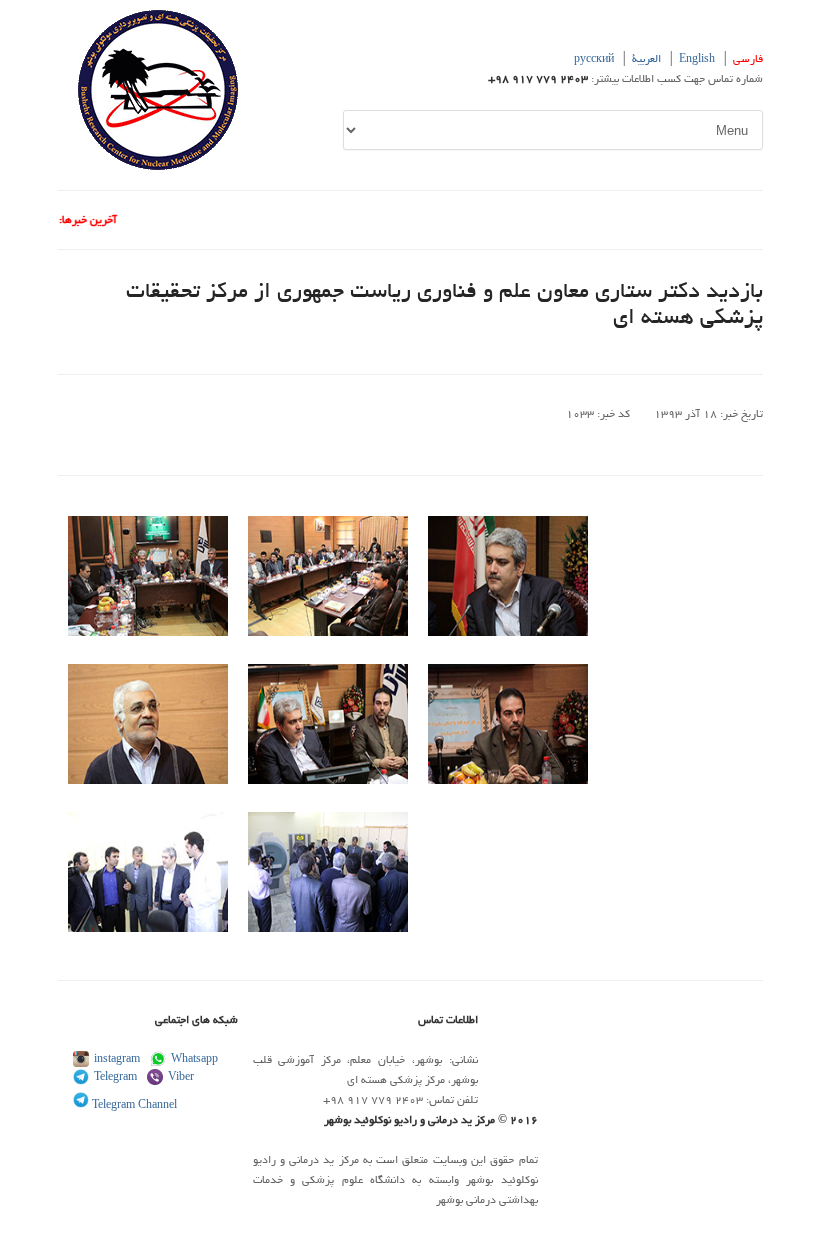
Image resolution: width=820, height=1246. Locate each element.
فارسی (748, 60)
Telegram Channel (133, 1106)
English (697, 60)
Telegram (115, 1078)
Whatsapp (194, 1060)
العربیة (646, 60)
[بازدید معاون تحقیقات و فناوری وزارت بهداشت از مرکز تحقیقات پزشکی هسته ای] (148, 634)
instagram (117, 1060)
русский (594, 60)
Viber (181, 1078)
